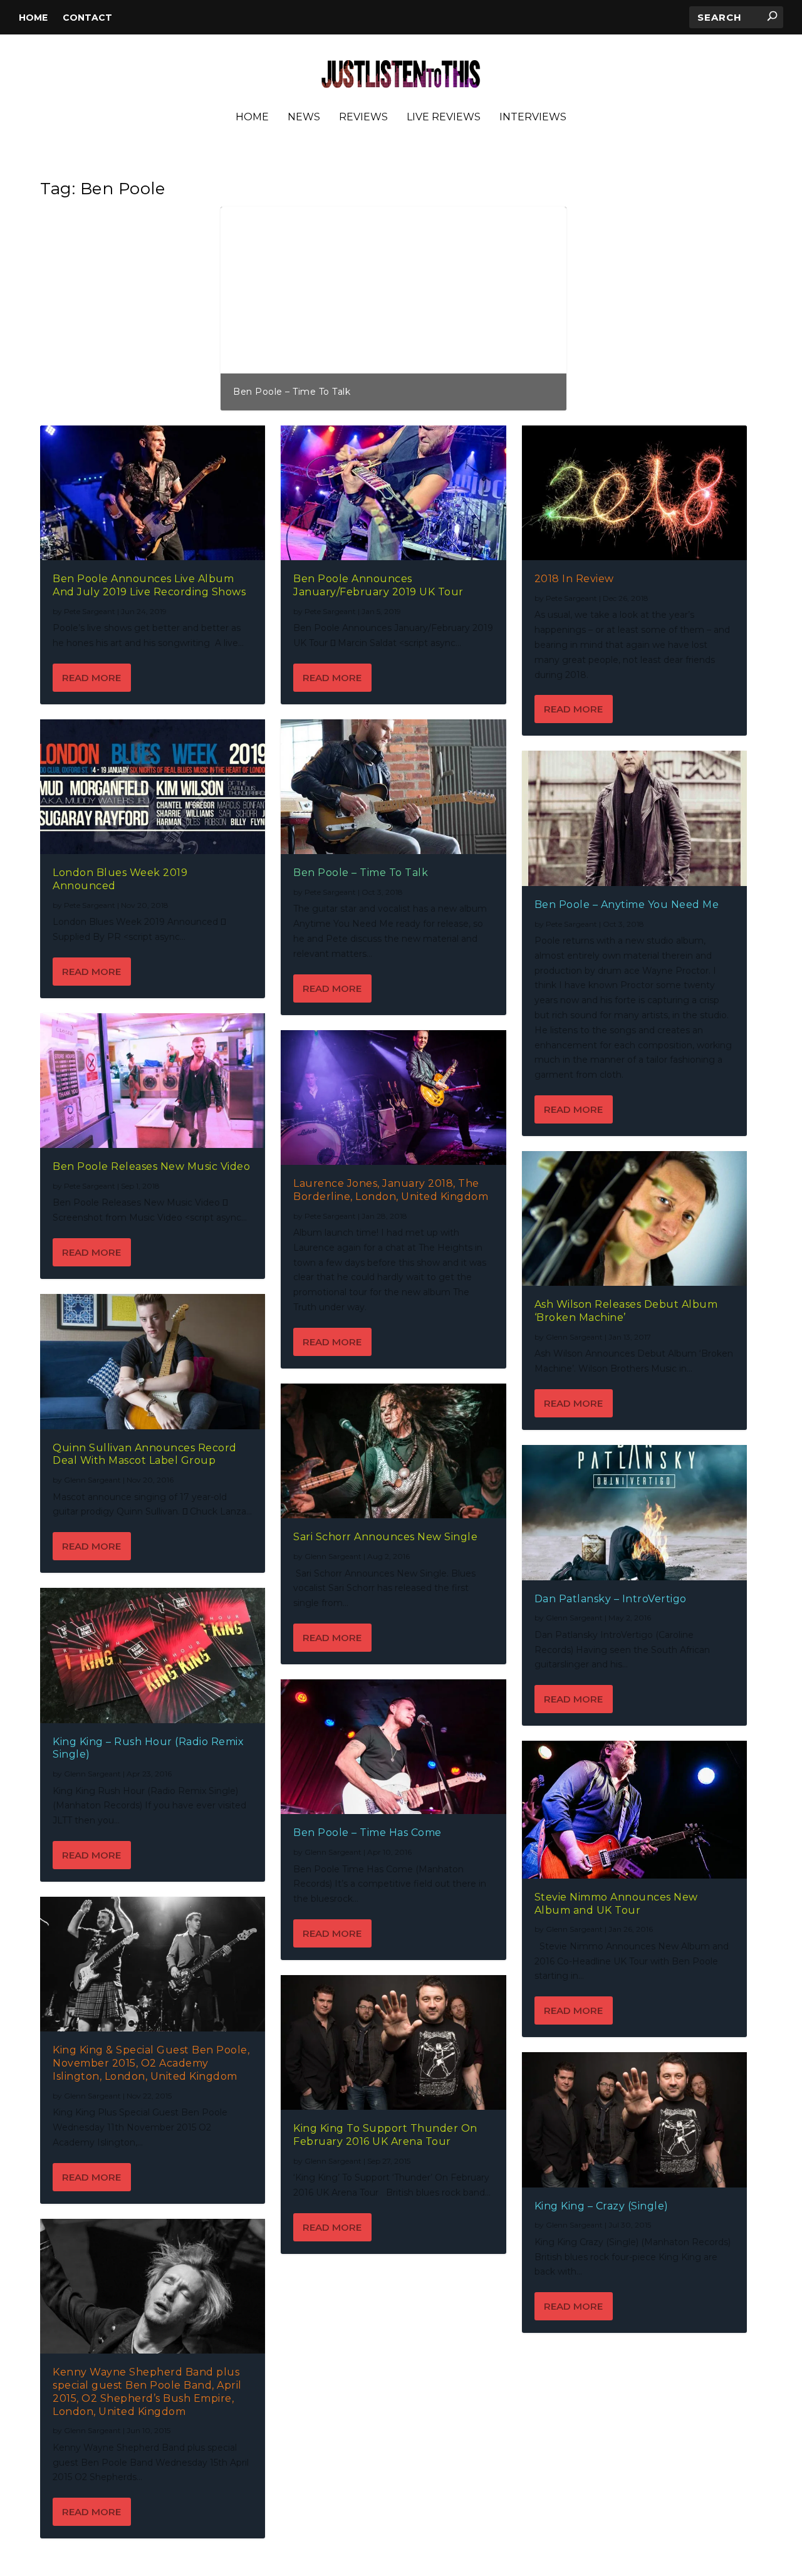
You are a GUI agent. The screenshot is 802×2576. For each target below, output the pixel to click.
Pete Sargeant (90, 611)
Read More (91, 678)
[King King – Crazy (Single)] (634, 2120)
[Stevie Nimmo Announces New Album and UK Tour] (634, 1810)
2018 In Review (574, 579)
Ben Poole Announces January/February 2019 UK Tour (378, 585)
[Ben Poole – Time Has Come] (393, 1747)
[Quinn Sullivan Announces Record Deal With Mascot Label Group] (153, 1361)
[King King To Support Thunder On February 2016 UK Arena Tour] (393, 2042)
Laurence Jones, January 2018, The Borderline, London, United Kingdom (391, 1190)
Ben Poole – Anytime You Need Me (316, 392)
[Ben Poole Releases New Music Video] (153, 1081)
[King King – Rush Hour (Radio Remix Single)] (153, 1655)
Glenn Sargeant (92, 1480)
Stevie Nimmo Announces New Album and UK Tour (616, 1904)
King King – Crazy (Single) (601, 2206)
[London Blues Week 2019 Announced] (153, 787)
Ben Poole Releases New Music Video (151, 1166)
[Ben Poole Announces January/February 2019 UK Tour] (393, 493)
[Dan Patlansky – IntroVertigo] (634, 1512)
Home (33, 18)
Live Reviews (444, 117)
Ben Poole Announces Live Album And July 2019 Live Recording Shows (149, 585)
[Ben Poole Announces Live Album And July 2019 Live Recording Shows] (153, 493)
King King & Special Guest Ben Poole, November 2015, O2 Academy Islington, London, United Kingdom (151, 2063)
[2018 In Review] (634, 493)
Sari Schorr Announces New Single (385, 1537)
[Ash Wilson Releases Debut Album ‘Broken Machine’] (634, 1218)
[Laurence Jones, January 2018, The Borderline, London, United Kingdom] (393, 1098)
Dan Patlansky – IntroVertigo (611, 1599)
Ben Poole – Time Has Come (367, 1833)
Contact (87, 18)
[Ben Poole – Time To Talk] (393, 787)
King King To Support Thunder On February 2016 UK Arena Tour (385, 2135)
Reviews (363, 117)
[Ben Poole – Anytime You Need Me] (634, 818)
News (304, 117)
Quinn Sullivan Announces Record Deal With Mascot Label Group (145, 1454)
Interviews (533, 117)
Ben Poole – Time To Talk (361, 873)
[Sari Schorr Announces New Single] (393, 1451)
